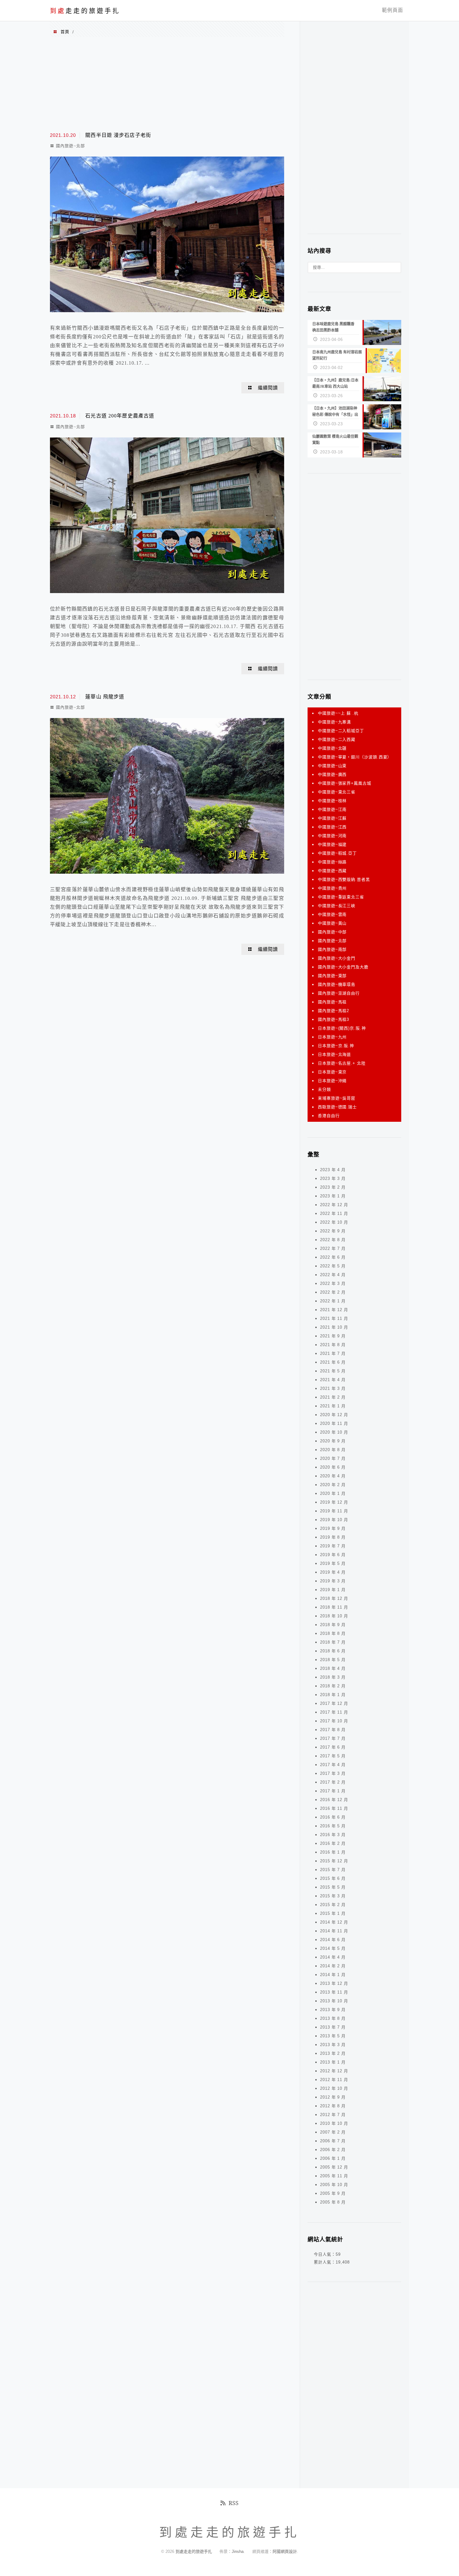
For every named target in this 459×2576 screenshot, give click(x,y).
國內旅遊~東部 (332, 976)
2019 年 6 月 (333, 1555)
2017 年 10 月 (334, 1721)
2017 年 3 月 (333, 1773)
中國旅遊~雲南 (332, 914)
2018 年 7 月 (333, 1642)
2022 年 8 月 (333, 1240)
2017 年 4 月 (333, 1765)
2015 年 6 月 (333, 1878)
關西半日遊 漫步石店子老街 (118, 135)
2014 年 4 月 (333, 1957)
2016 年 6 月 (333, 1817)
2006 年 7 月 (333, 2141)
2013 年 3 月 (333, 2045)
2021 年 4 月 (333, 1380)
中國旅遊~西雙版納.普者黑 (344, 879)
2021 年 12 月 (334, 1310)
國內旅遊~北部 (70, 146)
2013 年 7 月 (333, 2027)
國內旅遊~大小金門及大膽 (343, 967)
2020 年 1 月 (333, 1493)
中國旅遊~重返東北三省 (341, 897)
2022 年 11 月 (334, 1213)
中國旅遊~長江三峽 (337, 906)
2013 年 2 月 (333, 2053)
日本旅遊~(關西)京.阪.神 (342, 1028)
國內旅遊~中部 (332, 932)
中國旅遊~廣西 (332, 774)
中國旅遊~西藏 (332, 871)
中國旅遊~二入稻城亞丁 (341, 731)
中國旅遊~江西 (332, 827)
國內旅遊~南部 (332, 949)
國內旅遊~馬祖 (332, 1002)
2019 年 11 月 (334, 1511)
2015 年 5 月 (333, 1887)
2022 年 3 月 (333, 1283)
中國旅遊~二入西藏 (337, 739)
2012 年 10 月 (334, 2088)
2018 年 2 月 (333, 1686)
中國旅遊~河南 (332, 836)
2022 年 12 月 (334, 1205)
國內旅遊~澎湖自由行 (339, 993)
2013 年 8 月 (333, 2018)
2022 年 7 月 (333, 1248)
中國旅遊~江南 (332, 809)
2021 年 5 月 (333, 1371)
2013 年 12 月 (334, 1983)
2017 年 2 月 (333, 1782)
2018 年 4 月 (333, 1668)
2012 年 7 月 (333, 2115)
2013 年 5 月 (333, 2036)
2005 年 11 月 (334, 2176)
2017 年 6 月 (333, 1747)
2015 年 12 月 (334, 1861)
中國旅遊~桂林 (332, 801)
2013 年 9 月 (333, 2010)
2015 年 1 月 (333, 1913)
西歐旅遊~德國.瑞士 (337, 1107)
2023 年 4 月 (333, 1170)
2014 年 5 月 (333, 1948)
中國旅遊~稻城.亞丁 (337, 853)
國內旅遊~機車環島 (337, 984)
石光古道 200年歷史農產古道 (120, 416)
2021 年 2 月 (333, 1397)
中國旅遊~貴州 (332, 888)
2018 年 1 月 (333, 1695)
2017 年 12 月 (334, 1703)
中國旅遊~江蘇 (332, 818)
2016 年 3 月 (333, 1835)
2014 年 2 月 (333, 1966)
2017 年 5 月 (333, 1756)
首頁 (65, 32)
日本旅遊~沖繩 (332, 1081)
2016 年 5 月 (333, 1826)
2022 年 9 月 (333, 1231)
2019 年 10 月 (334, 1520)
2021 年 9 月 (333, 1336)
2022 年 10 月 (334, 1222)
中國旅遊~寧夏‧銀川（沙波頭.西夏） (355, 757)
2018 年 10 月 (334, 1616)
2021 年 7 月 (333, 1353)
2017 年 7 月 (333, 1738)
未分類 (324, 1089)
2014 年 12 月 (334, 1922)
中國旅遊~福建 (332, 844)
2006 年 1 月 (333, 2158)
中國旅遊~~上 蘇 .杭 (338, 713)
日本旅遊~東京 (332, 1072)
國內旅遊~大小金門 (337, 958)
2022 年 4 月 (333, 1275)
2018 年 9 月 (333, 1625)
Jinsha (238, 2551)
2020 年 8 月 (333, 1450)
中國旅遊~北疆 (332, 748)
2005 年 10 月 (334, 2185)
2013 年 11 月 (334, 1992)
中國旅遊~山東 (332, 766)
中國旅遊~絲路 (332, 862)
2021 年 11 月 (334, 1318)
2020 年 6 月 (333, 1467)
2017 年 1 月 (333, 1791)
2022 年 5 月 (333, 1266)
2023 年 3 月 (333, 1178)
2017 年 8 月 (333, 1730)
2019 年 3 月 (333, 1581)
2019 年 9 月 (333, 1528)
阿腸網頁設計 (285, 2551)
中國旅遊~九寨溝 (334, 722)
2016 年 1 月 (333, 1852)
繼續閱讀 (268, 388)
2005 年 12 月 (334, 2167)
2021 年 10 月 (334, 1327)
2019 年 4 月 (333, 1572)
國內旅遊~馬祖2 (333, 1011)
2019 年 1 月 (333, 1590)
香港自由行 (329, 1116)
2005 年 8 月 (333, 2202)
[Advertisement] (167, 84)
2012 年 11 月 (334, 2080)
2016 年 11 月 (334, 1808)
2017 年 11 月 (334, 1712)
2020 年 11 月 (334, 1423)
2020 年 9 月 (333, 1441)
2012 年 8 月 (333, 2106)
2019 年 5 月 (333, 1563)
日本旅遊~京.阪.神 (336, 1046)
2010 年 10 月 (334, 2123)
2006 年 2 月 (333, 2150)
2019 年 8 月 (333, 1537)
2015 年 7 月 (333, 1870)
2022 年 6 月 (333, 1257)
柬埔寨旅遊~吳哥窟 (337, 1098)
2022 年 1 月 (333, 1301)
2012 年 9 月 (333, 2097)
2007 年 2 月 (333, 2132)
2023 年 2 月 (333, 1187)
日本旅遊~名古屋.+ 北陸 (342, 1063)
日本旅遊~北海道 (334, 1054)
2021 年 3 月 (333, 1388)
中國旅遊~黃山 (332, 923)
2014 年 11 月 (334, 1931)
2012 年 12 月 (334, 2071)
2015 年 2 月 (333, 1905)
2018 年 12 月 (334, 1598)
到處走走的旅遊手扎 (194, 2551)
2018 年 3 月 (333, 1677)
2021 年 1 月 (333, 1406)
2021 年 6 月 (333, 1362)
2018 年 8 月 (333, 1633)
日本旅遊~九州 (332, 1037)
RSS (234, 2503)
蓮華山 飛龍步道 (105, 697)
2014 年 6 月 (333, 1940)
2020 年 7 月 (333, 1458)
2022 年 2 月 (333, 1292)
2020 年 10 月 (334, 1432)
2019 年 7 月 (333, 1546)
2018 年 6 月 (333, 1651)
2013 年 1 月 (333, 2062)
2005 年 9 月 (333, 2193)
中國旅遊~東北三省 (337, 792)
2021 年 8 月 (333, 1345)
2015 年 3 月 (333, 1896)
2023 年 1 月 (333, 1196)
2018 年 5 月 (333, 1660)
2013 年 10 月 (334, 2001)
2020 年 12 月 (334, 1415)
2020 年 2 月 (333, 1485)
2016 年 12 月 (334, 1800)
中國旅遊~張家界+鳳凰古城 (345, 783)
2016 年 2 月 (333, 1843)
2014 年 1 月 (333, 1975)
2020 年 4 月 (333, 1476)
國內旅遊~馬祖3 (333, 1019)
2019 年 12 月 (334, 1502)
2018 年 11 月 (334, 1607)
